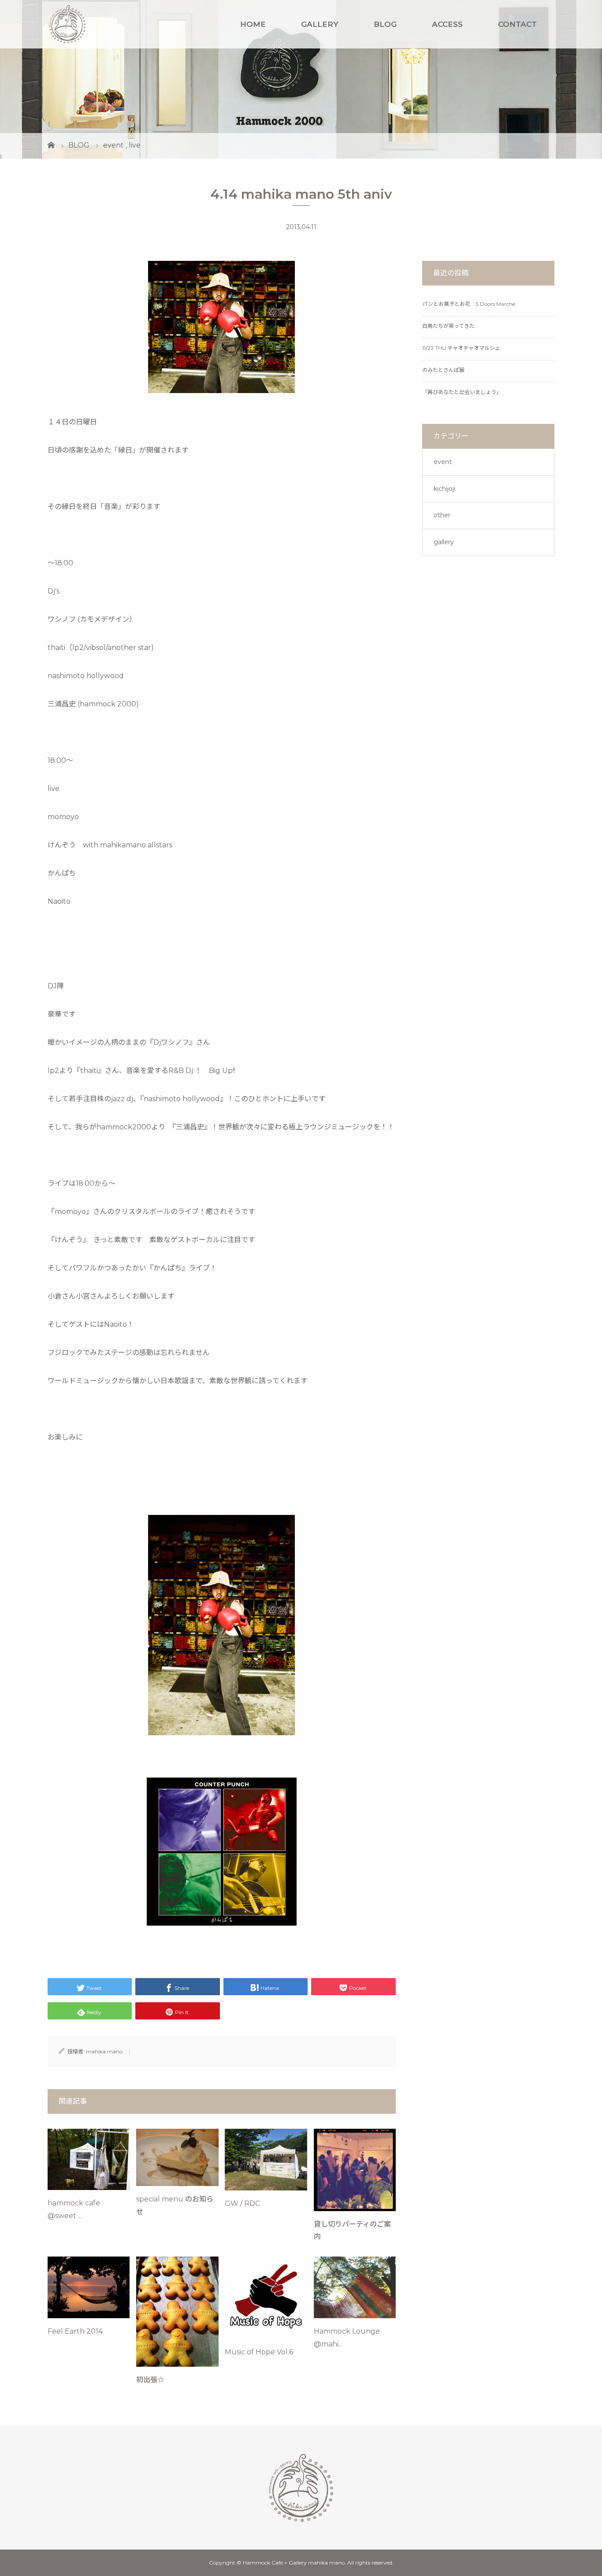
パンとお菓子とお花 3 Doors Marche (469, 304)
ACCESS (447, 24)
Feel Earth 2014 (75, 2331)
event (443, 462)
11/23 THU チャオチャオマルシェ (461, 348)
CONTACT (517, 24)
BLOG (385, 24)
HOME (253, 24)
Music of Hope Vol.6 (259, 2352)
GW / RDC (242, 2203)
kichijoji (444, 489)
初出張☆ (150, 2380)
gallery (444, 542)
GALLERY (320, 24)
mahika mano (104, 2051)
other (442, 515)
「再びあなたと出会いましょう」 (462, 392)
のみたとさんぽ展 (443, 370)
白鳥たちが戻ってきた (448, 326)
